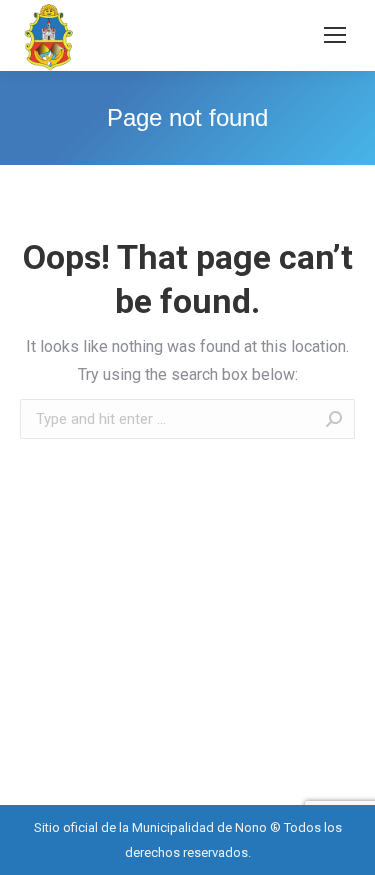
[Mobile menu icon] (335, 35)
